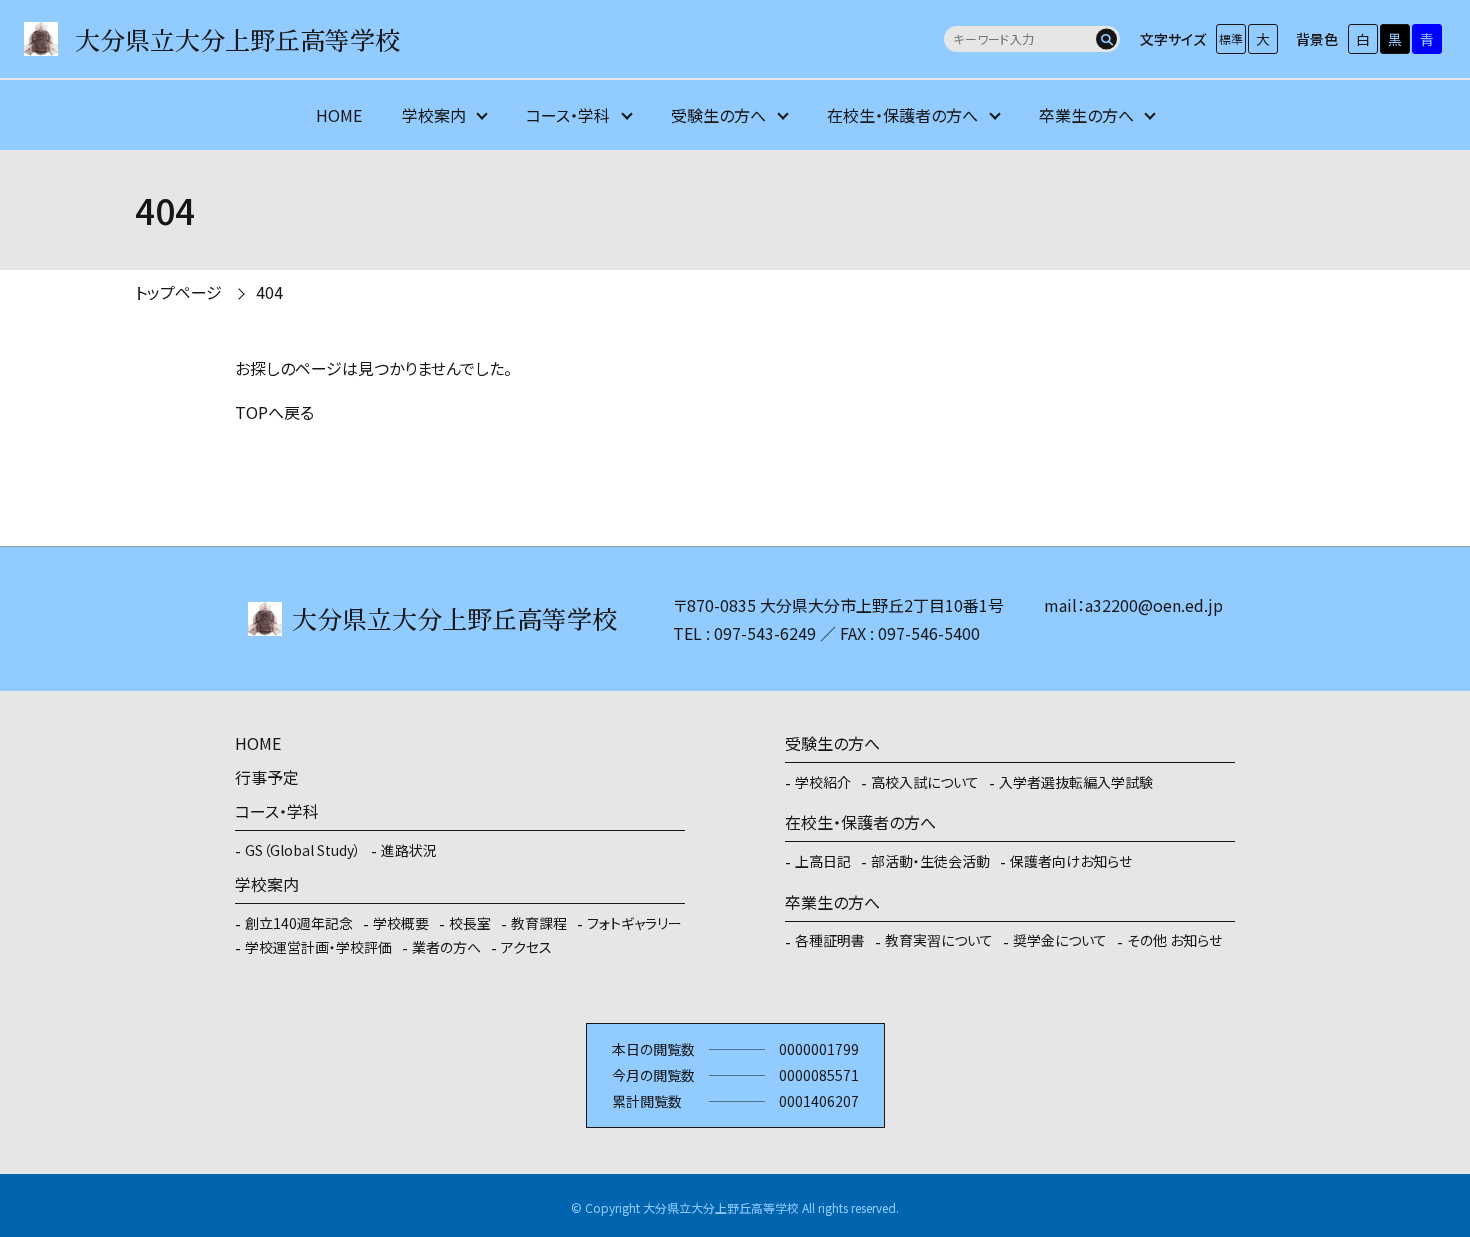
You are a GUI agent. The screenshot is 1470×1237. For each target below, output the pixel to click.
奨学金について (1060, 940)
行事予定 (267, 777)
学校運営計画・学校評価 (318, 947)
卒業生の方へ (1086, 115)
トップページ (178, 292)
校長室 (470, 923)
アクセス (526, 947)
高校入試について (925, 782)
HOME (339, 115)
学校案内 (434, 115)
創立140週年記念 (299, 923)
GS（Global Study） (303, 850)
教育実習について (939, 940)
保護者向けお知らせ (1071, 861)
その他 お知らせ (1174, 940)
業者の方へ (446, 947)
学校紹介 (823, 782)
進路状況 (409, 850)
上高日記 (823, 861)
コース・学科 (568, 115)
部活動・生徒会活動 (930, 861)
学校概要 (401, 923)
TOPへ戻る (274, 412)
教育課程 (539, 923)
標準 (1231, 38)
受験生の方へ (718, 115)
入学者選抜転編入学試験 (1076, 782)
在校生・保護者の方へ (902, 115)
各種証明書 (830, 940)
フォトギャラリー (634, 923)
